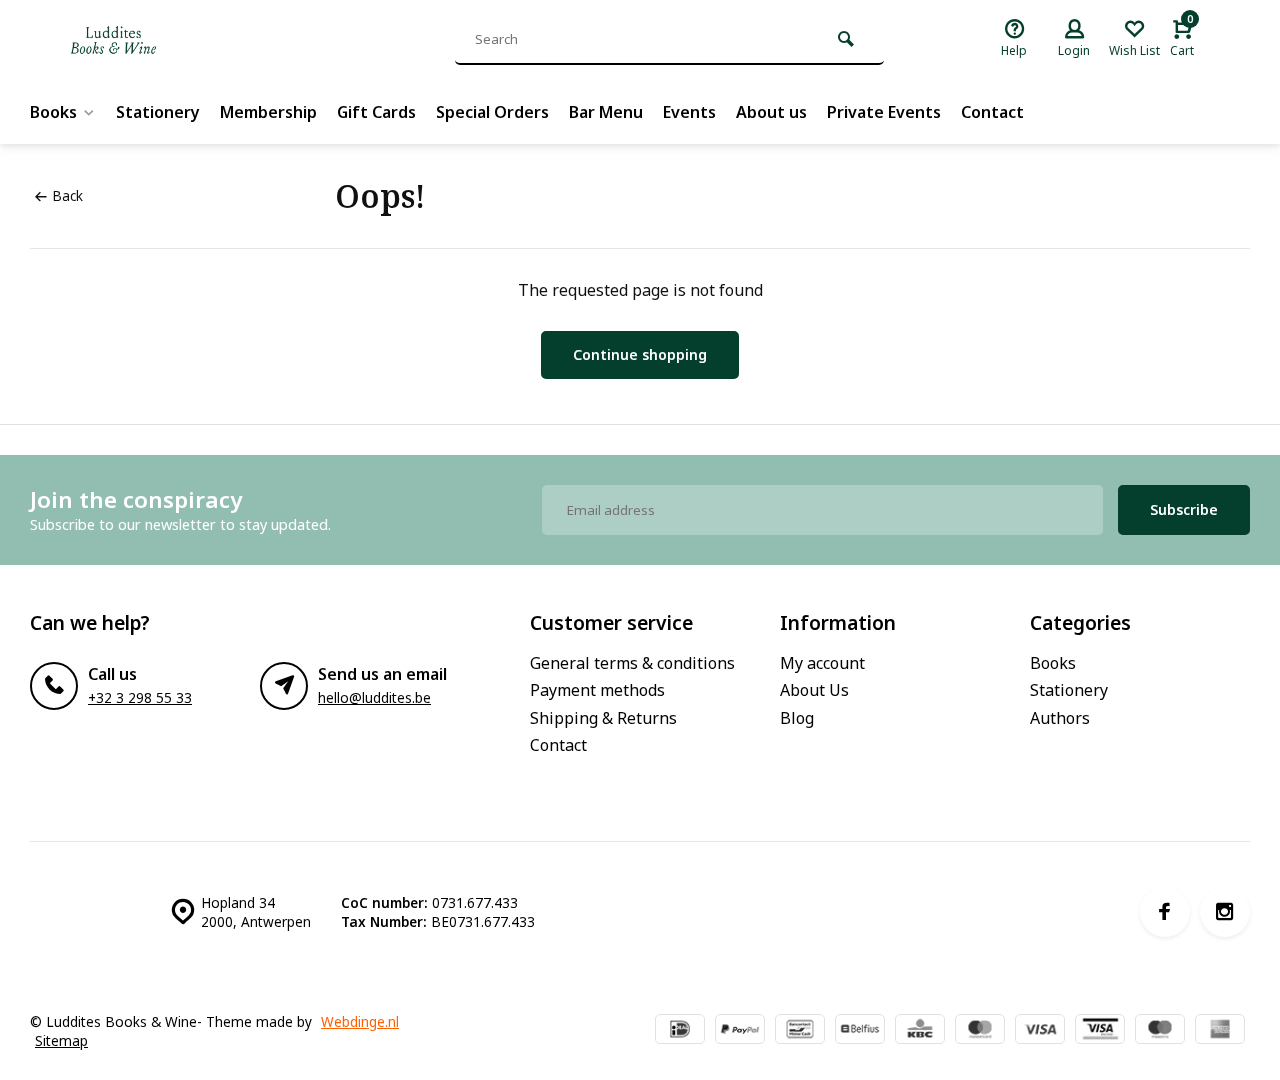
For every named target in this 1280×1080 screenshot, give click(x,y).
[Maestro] (1160, 1031)
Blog (797, 718)
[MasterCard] (980, 1031)
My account (822, 663)
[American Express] (1220, 1031)
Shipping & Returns (603, 718)
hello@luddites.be (374, 697)
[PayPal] (740, 1031)
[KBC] (920, 1031)
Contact (992, 112)
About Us (814, 690)
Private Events (884, 112)
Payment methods (597, 690)
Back (67, 195)
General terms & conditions (632, 663)
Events (689, 112)
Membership (268, 112)
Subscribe (1184, 509)
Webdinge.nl (360, 1021)
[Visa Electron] (1100, 1031)
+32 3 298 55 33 (140, 697)
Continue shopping (640, 354)
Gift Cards (376, 112)
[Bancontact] (800, 1031)
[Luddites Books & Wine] (180, 40)
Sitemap (61, 1040)
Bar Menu (606, 112)
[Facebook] (1165, 912)
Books (53, 112)
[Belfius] (860, 1031)
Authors (1060, 718)
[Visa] (1040, 1031)
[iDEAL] (680, 1031)
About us (771, 112)
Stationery (158, 112)
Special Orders (492, 112)
